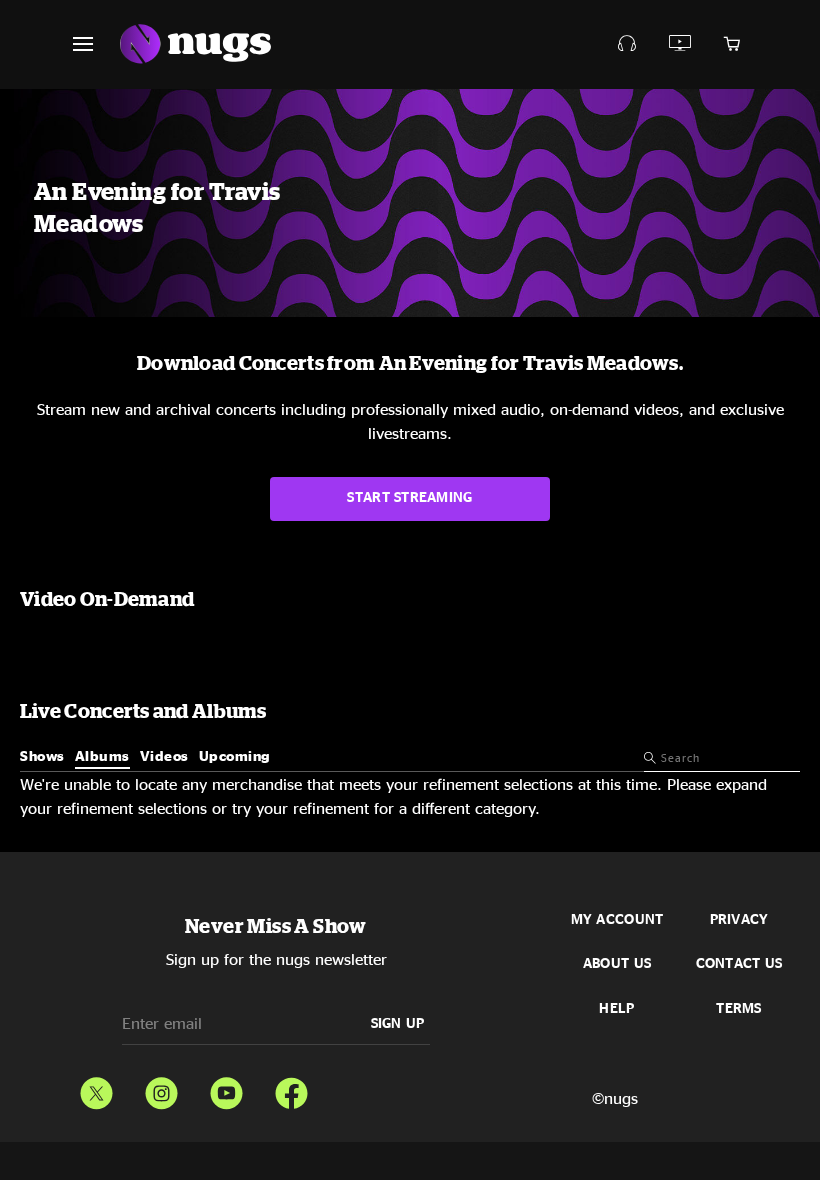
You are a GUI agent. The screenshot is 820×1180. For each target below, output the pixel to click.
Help (616, 1008)
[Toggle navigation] (95, 44)
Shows (42, 755)
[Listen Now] (680, 43)
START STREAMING (409, 496)
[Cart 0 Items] (732, 44)
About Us (617, 963)
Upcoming (235, 755)
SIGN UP (398, 1022)
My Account (617, 919)
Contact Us (739, 963)
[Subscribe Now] (627, 43)
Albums (102, 755)
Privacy (739, 919)
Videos (164, 755)
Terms (738, 1008)
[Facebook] (291, 1089)
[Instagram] (161, 1089)
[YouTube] (226, 1089)
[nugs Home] (195, 44)
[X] (96, 1089)
